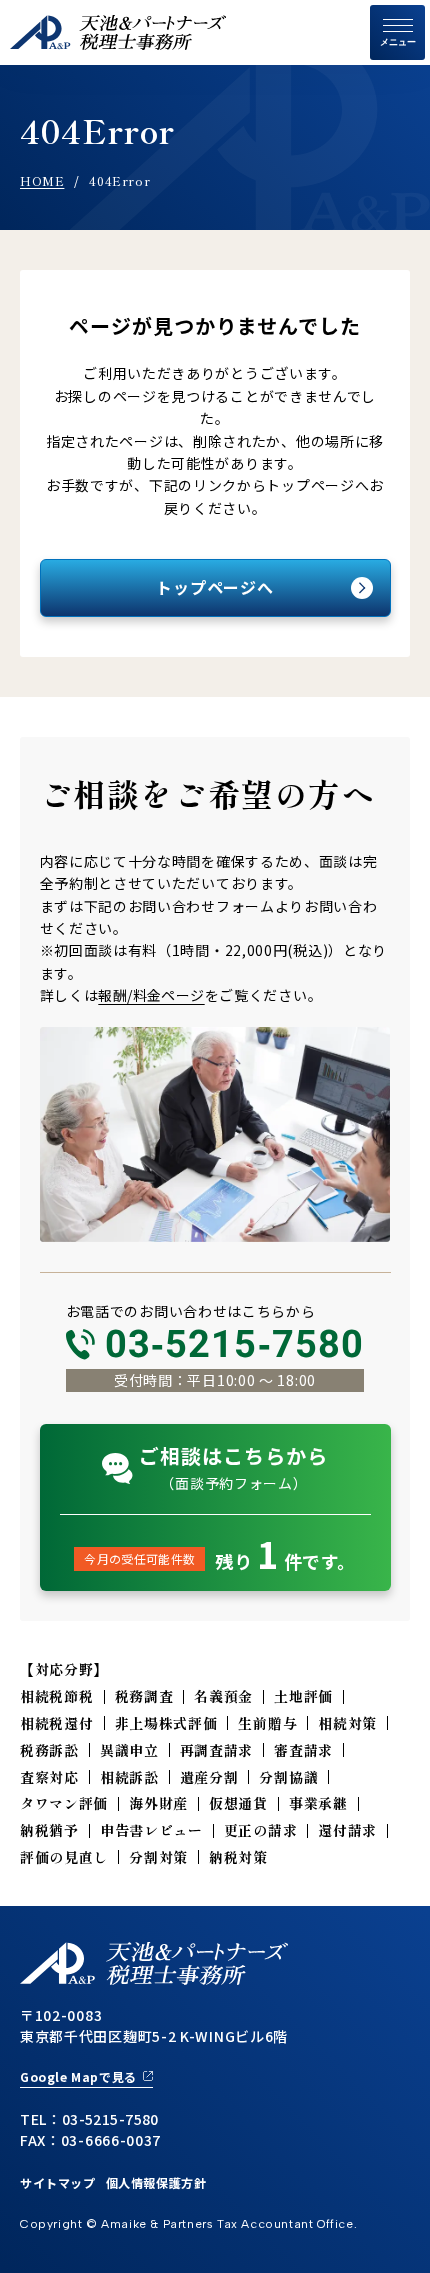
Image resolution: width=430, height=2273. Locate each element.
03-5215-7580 (235, 1344)
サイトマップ (58, 2182)
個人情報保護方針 (156, 2182)
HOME (42, 180)
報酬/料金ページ (151, 995)
